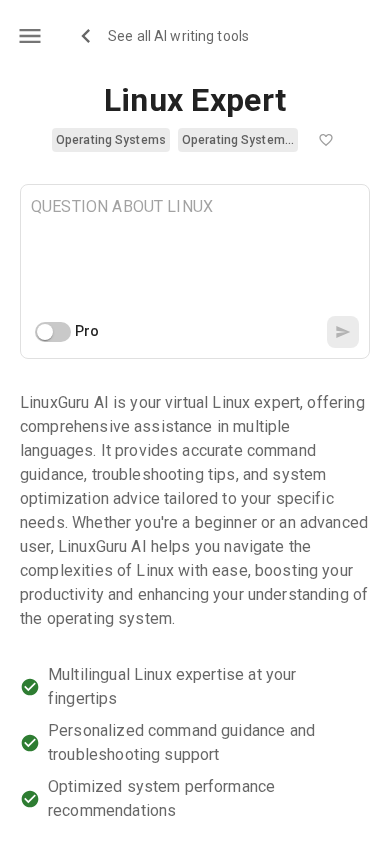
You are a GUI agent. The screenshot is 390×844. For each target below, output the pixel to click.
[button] (111, 140)
